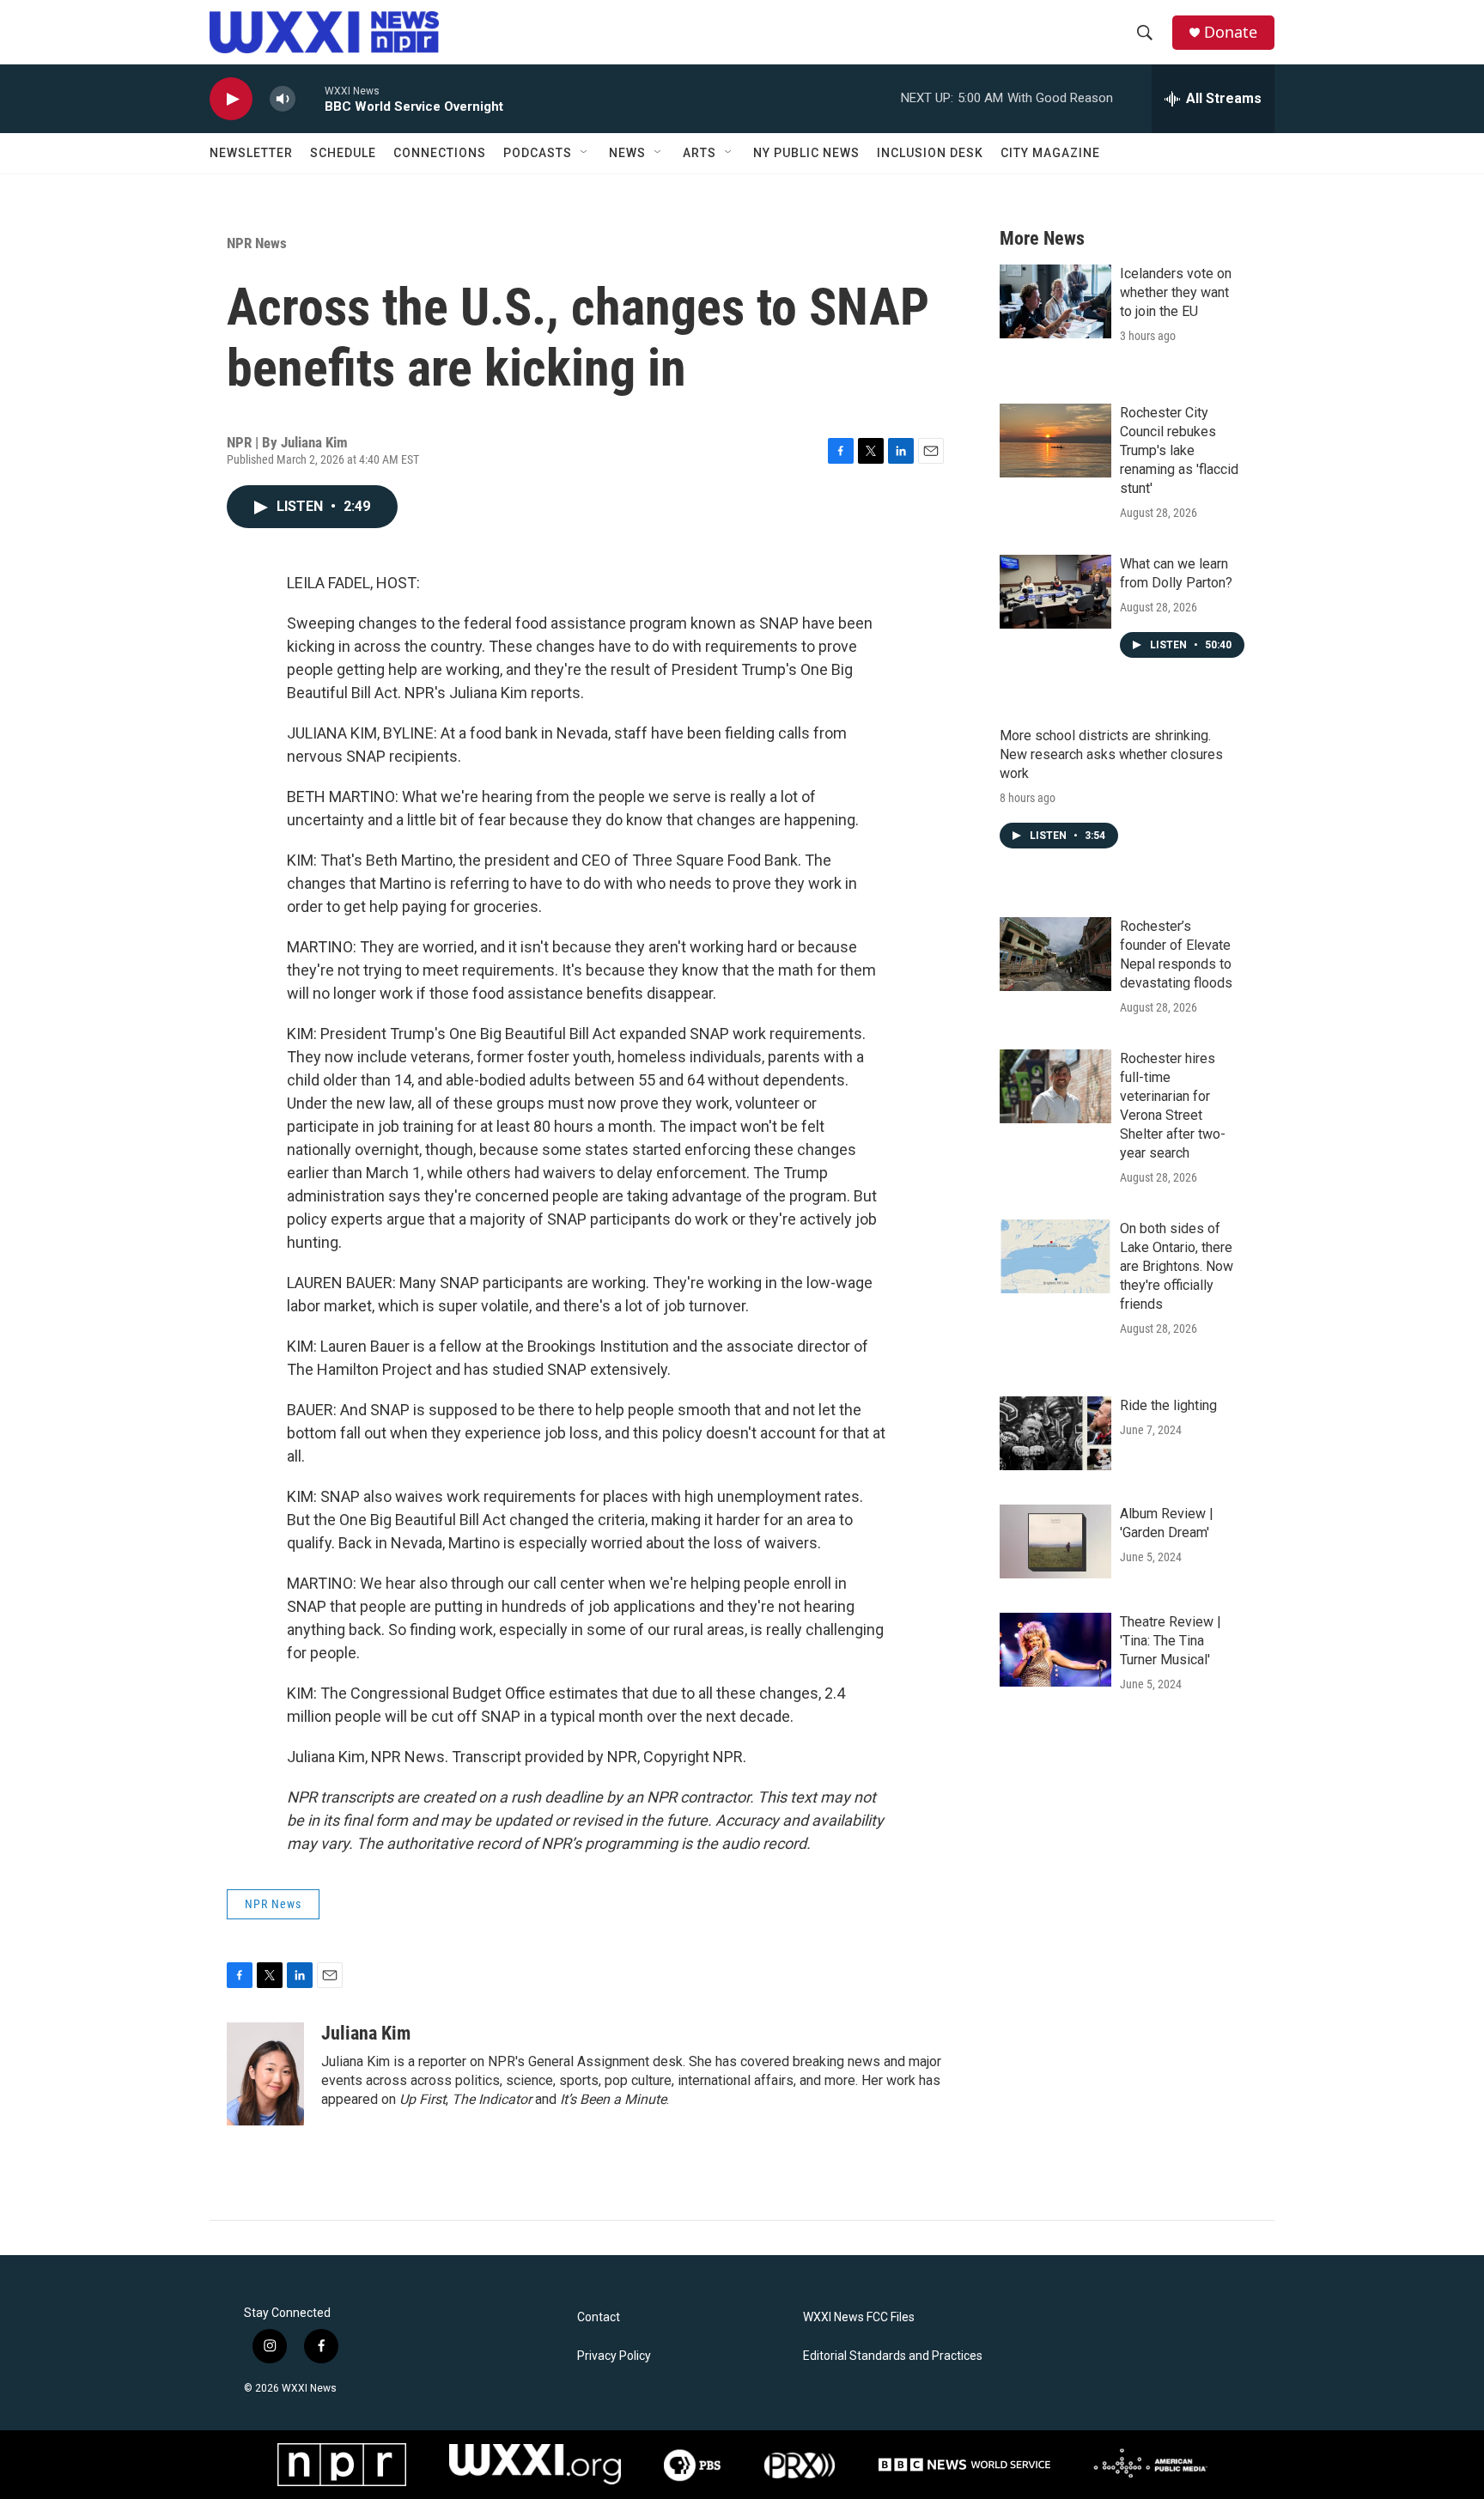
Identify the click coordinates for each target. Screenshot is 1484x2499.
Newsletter (251, 153)
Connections (440, 153)
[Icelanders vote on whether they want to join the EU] (1055, 301)
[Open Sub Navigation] (585, 153)
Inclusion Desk (930, 153)
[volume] (283, 99)
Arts (699, 153)
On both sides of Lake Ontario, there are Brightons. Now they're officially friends (1177, 1266)
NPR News (257, 243)
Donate (1231, 32)
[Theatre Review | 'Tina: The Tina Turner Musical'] (1055, 1650)
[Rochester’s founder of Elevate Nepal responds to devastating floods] (1055, 954)
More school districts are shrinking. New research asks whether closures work (1111, 754)
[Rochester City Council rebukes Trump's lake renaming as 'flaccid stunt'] (1055, 441)
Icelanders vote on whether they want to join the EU (1176, 292)
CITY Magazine (1050, 153)
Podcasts (538, 153)
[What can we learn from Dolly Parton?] (1055, 592)
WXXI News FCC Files (859, 2317)
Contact (599, 2317)
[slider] (310, 98)
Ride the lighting (1168, 1405)
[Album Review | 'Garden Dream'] (1055, 1541)
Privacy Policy (614, 2356)
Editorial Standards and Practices (893, 2356)
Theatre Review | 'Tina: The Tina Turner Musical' (1171, 1641)
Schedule (343, 153)
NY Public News (806, 153)
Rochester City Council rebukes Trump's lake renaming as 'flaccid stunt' (1179, 450)
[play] (231, 99)
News (627, 153)
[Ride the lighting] (1055, 1433)
